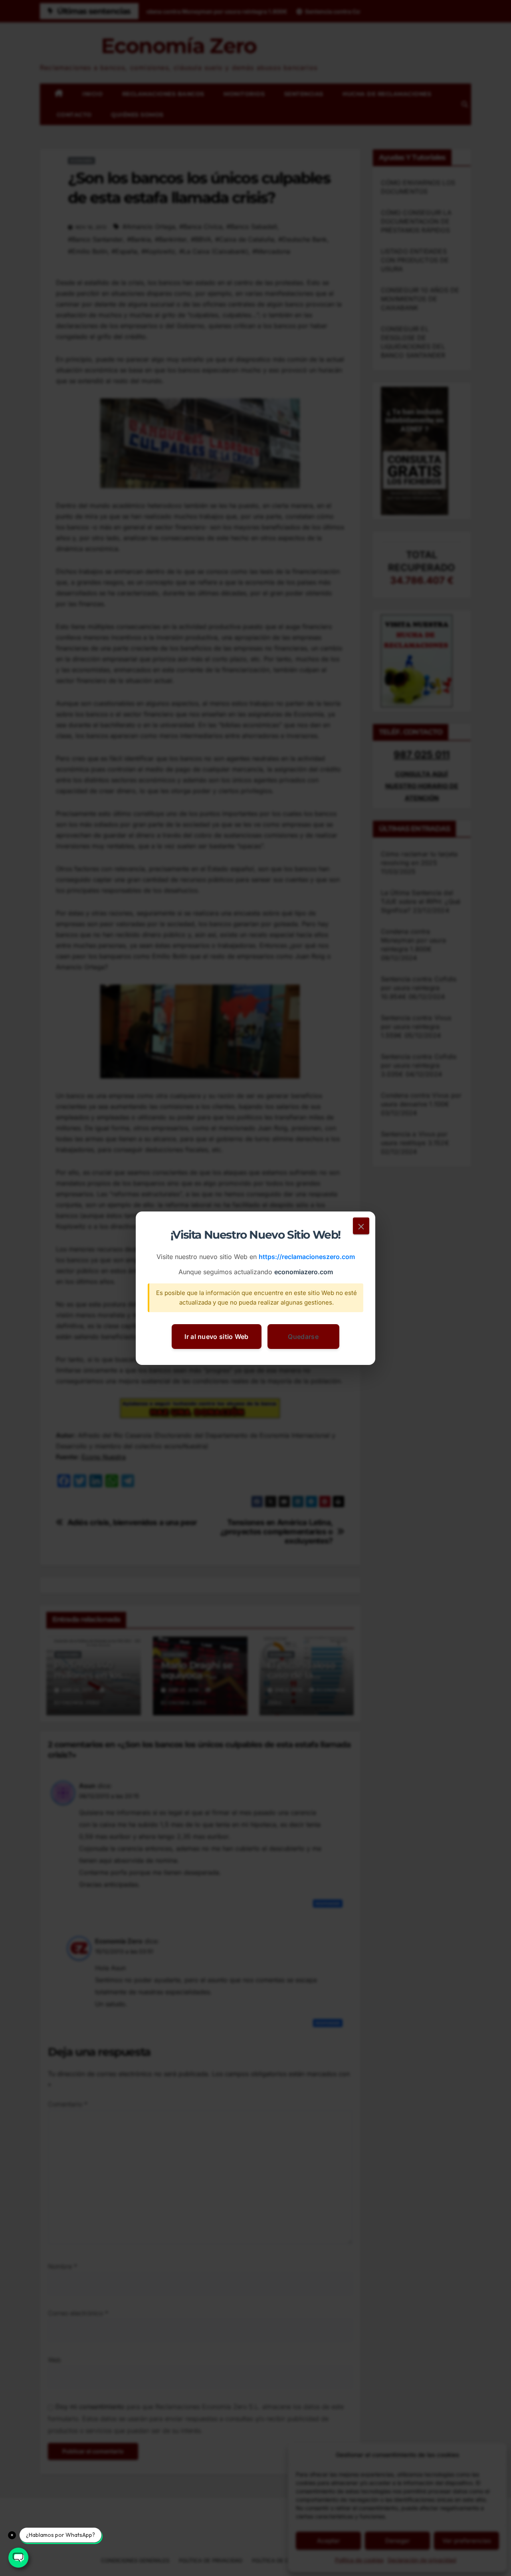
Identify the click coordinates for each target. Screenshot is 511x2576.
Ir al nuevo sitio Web (216, 1336)
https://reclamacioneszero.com (307, 1257)
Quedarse (303, 1336)
